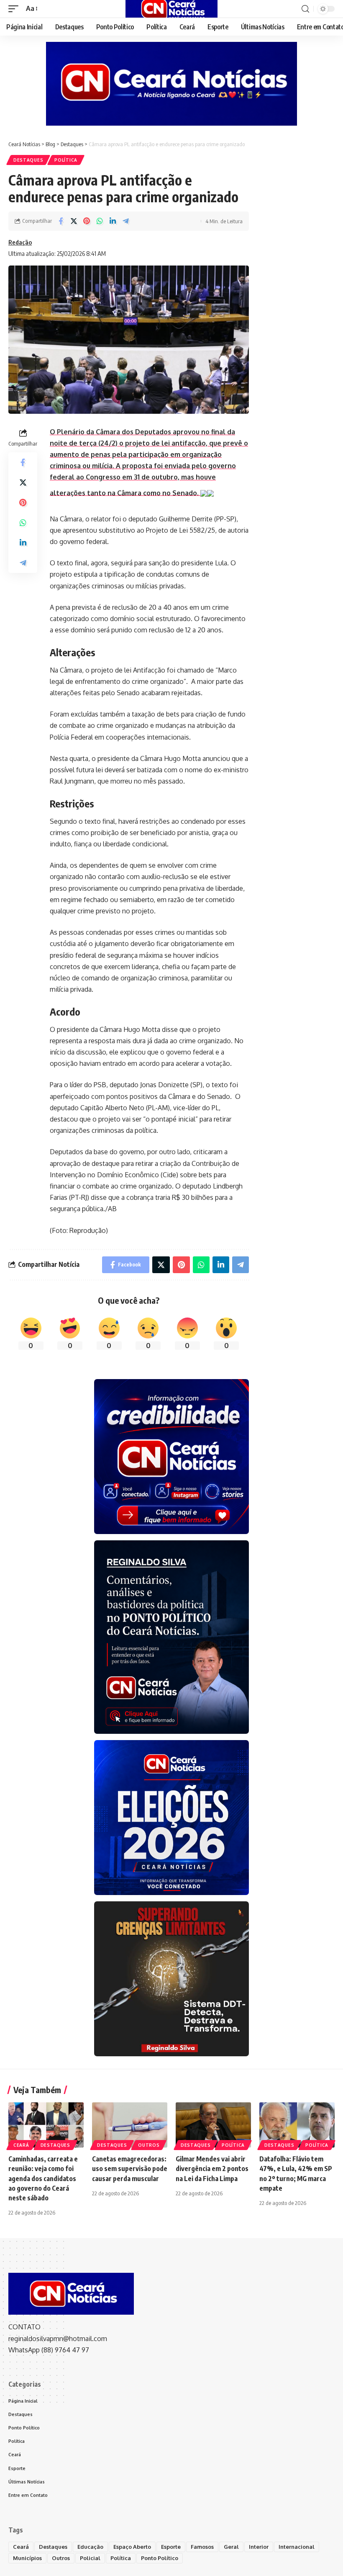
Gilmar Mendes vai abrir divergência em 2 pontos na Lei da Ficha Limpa (212, 2169)
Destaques (28, 160)
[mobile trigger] (15, 9)
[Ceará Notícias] (171, 9)
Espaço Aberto (132, 2547)
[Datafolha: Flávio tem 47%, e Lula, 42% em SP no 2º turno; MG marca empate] (297, 2125)
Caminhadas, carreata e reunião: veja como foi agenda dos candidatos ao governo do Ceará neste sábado (43, 2178)
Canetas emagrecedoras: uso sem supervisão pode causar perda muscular (130, 2169)
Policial (90, 2558)
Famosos (202, 2547)
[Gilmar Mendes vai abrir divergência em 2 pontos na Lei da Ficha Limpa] (213, 2125)
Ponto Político (160, 2558)
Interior (259, 2547)
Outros (149, 2145)
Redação (20, 242)
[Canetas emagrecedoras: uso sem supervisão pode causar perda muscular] (130, 2125)
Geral (231, 2547)
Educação (90, 2547)
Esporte (171, 2547)
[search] (305, 9)
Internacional (297, 2547)
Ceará (21, 2145)
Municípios (27, 2558)
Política (66, 160)
